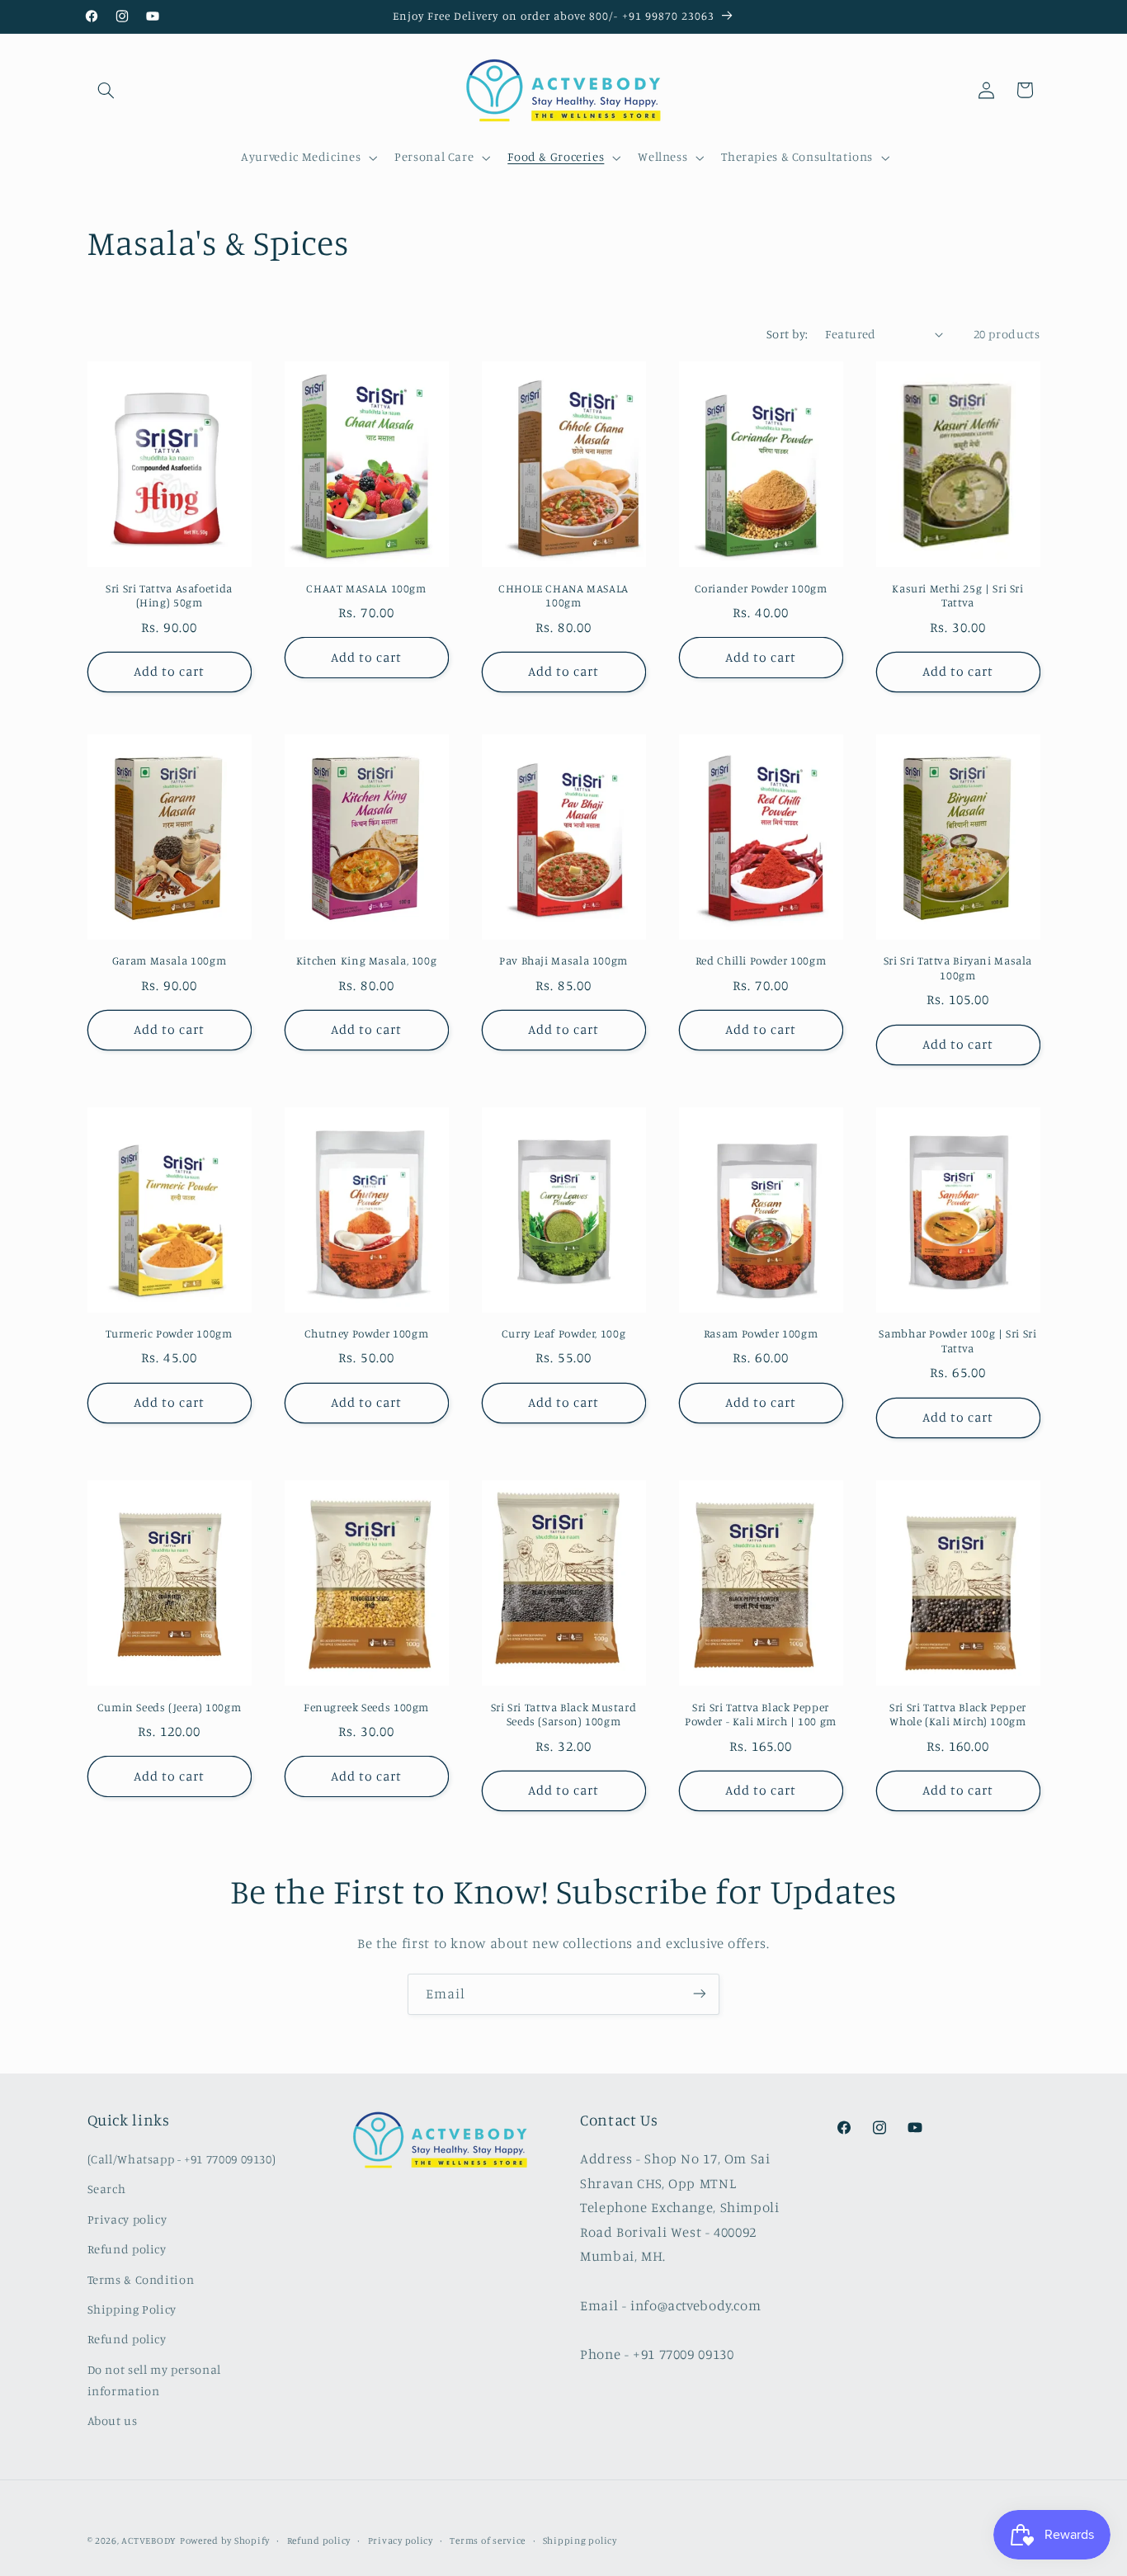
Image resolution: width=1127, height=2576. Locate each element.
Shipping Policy (132, 2309)
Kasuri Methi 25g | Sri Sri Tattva (957, 596)
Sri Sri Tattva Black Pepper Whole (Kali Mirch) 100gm (958, 1714)
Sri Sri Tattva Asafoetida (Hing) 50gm (169, 596)
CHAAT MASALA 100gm (366, 588)
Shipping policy (580, 2541)
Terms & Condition (141, 2279)
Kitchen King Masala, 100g (367, 960)
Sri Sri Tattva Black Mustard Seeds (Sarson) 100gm (564, 1714)
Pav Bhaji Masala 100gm (563, 960)
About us (113, 2420)
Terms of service (488, 2541)
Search (107, 2189)
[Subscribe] (700, 1994)
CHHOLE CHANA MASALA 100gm (563, 596)
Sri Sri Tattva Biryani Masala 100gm (958, 968)
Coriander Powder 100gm (761, 588)
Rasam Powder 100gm (761, 1333)
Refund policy (127, 2250)
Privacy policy (127, 2219)
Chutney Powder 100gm (367, 1333)
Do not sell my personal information (155, 2380)
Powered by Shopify (225, 2541)
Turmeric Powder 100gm (169, 1333)
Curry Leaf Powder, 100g (564, 1333)
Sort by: (787, 334)
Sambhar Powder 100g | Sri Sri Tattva (957, 1341)
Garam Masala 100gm (169, 960)
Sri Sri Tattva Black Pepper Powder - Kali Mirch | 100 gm (761, 1714)
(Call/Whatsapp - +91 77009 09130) (182, 2159)
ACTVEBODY (149, 2541)
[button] (106, 90)
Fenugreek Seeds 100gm (366, 1706)
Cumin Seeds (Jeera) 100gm (170, 1706)
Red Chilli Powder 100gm (761, 960)
